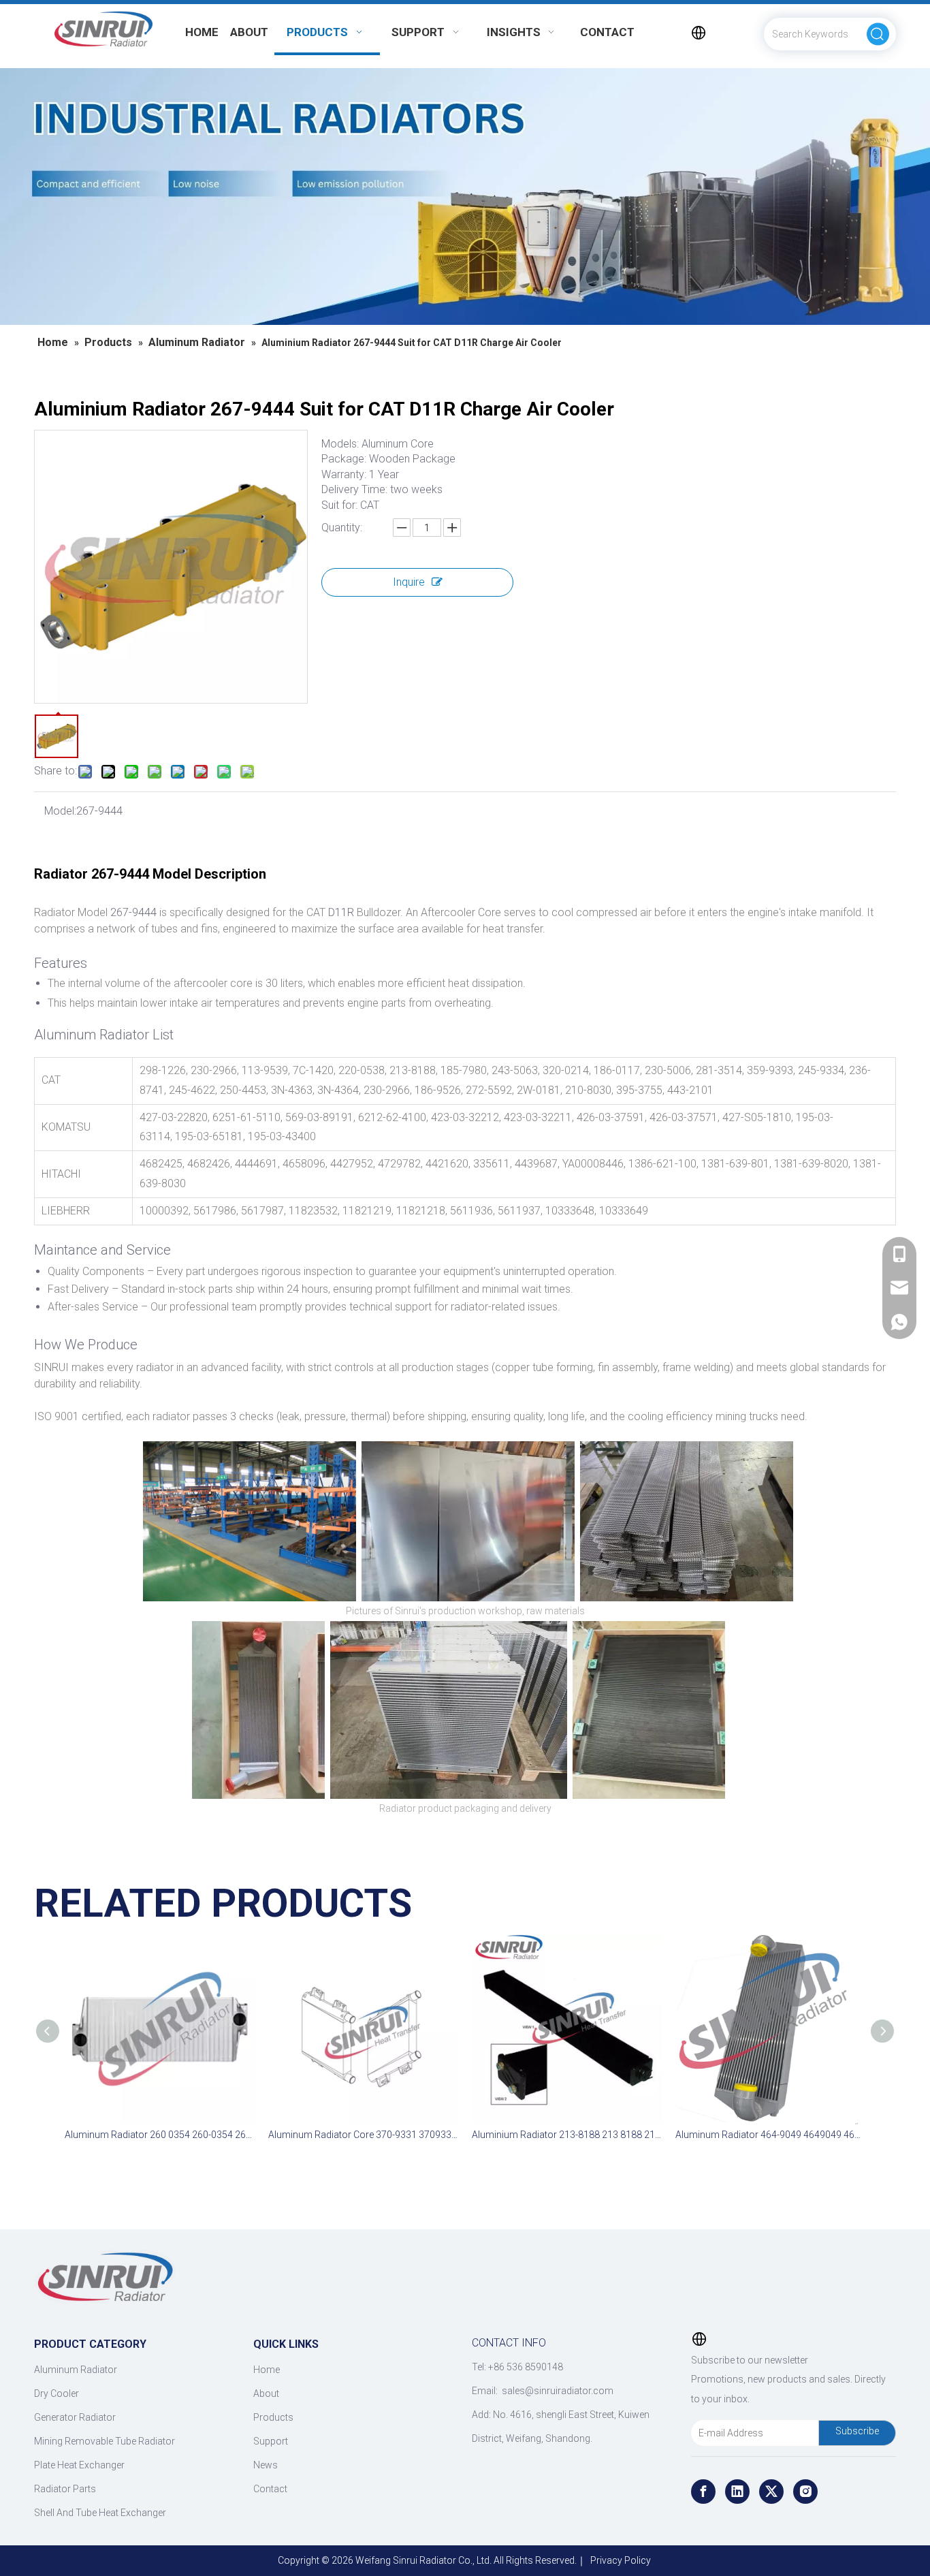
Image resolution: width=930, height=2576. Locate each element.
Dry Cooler (57, 2393)
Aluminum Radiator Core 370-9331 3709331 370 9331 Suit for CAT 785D (363, 2135)
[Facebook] (703, 2492)
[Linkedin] (737, 2492)
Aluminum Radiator (76, 2370)
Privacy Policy (621, 2560)
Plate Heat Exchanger (79, 2465)
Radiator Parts (65, 2489)
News (266, 2465)
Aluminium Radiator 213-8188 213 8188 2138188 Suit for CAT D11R (567, 2135)
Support (271, 2441)
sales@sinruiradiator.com (558, 2391)
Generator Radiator (75, 2417)
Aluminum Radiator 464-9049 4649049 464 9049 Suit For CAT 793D (770, 2135)
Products (273, 2417)
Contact (270, 2489)
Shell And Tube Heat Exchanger (100, 2513)
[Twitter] (771, 2492)
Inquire (409, 582)
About (266, 2393)
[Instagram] (805, 2492)
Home (267, 2370)
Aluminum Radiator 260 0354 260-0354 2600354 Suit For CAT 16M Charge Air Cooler (160, 2135)
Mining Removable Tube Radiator (105, 2441)
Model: (60, 811)
